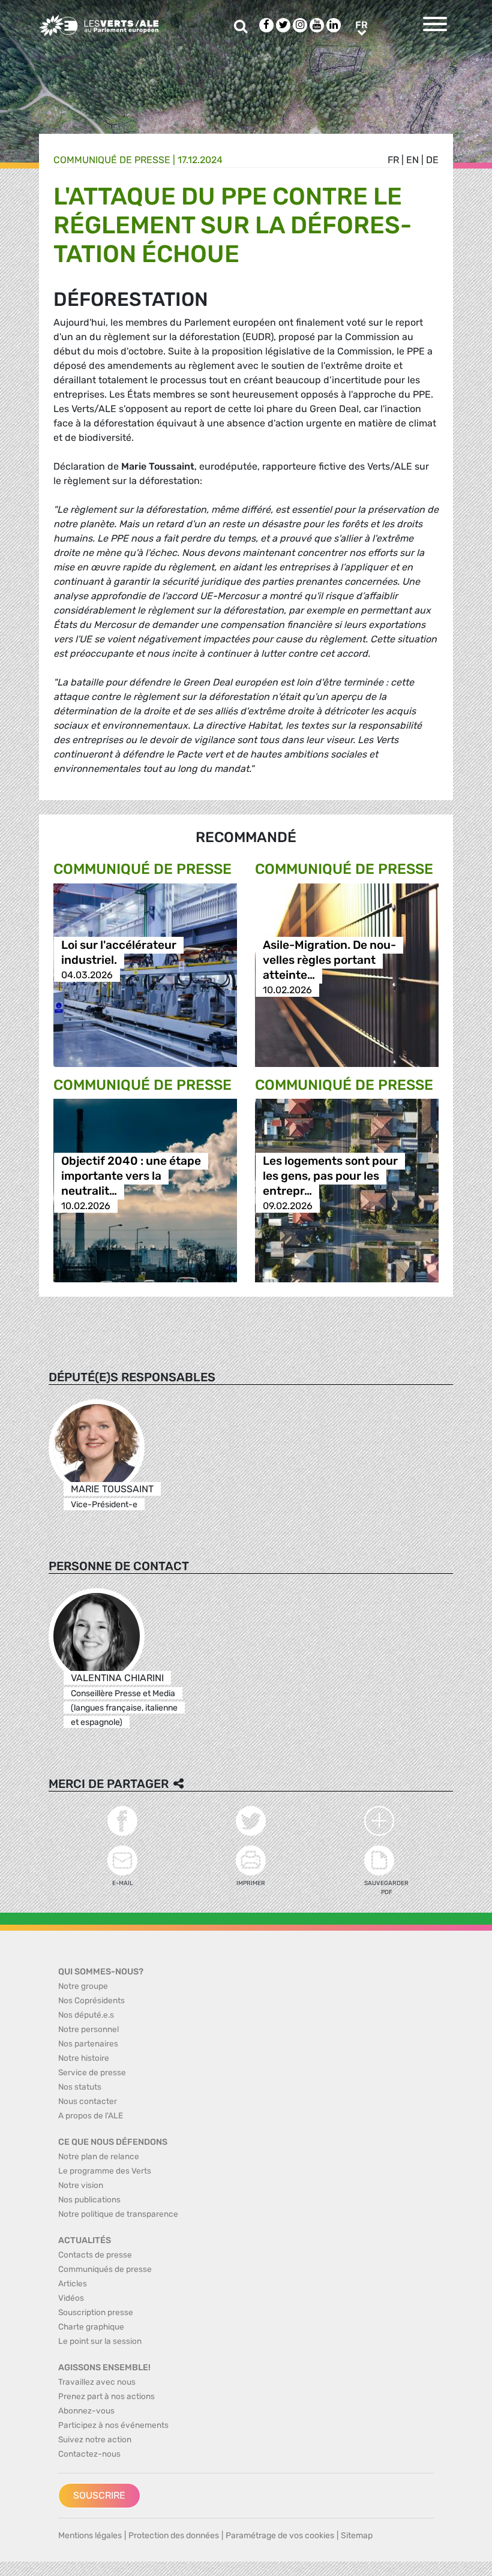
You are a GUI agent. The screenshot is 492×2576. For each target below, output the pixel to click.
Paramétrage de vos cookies (280, 2536)
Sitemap (357, 2536)
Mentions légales (90, 2536)
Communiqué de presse (112, 160)
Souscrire (99, 2495)
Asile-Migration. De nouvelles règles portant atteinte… (329, 960)
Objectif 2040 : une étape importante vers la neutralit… (131, 1176)
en (412, 160)
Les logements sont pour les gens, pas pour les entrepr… (330, 1176)
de (432, 160)
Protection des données (174, 2536)
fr (393, 160)
